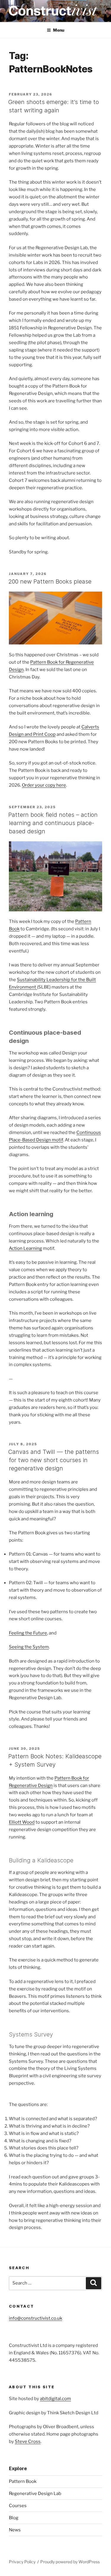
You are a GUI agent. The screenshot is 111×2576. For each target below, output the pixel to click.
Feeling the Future (28, 1633)
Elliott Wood (22, 1822)
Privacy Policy (22, 2562)
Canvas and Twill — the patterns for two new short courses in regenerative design (54, 1460)
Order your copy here (44, 785)
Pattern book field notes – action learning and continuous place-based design (53, 823)
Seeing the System (29, 1647)
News (15, 2530)
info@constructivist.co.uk (36, 2318)
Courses (18, 2506)
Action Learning (25, 1248)
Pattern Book (23, 2481)
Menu (59, 30)
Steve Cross (28, 2441)
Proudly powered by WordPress (70, 2562)
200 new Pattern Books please (50, 581)
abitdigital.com (55, 2399)
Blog (14, 2518)
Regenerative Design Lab (35, 2494)
